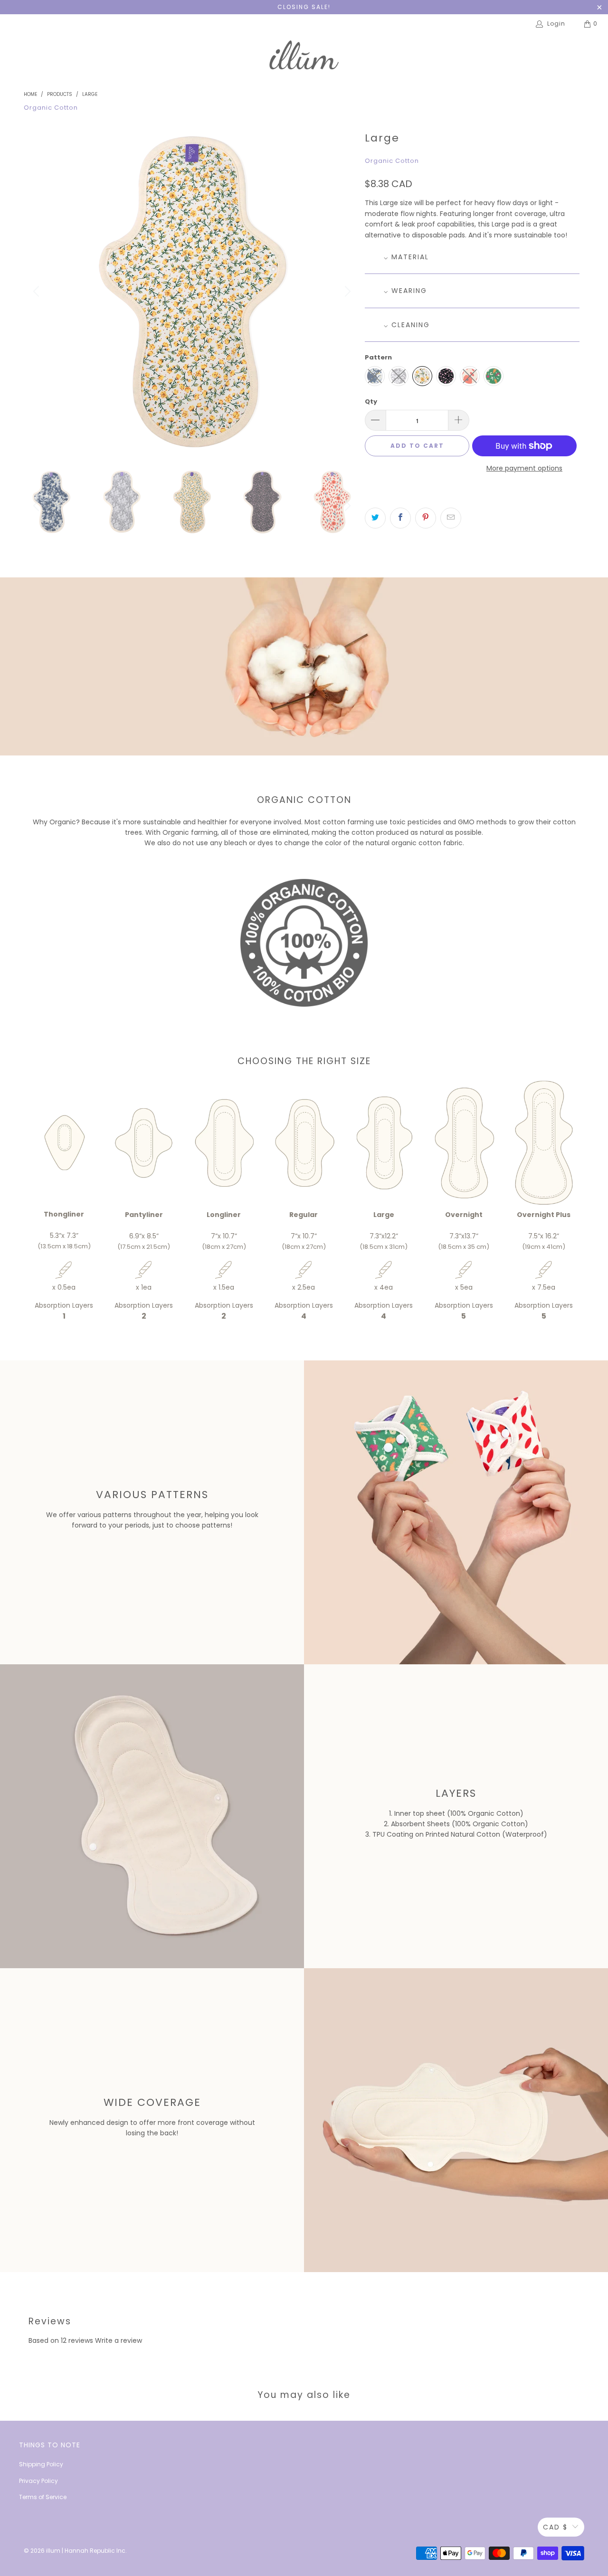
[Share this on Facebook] (400, 518)
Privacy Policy (38, 2481)
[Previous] (38, 292)
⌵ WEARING (405, 291)
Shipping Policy (41, 2464)
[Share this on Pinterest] (426, 518)
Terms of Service (43, 2497)
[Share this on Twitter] (375, 518)
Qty (371, 401)
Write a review (119, 2340)
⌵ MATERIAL (406, 257)
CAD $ (555, 2527)
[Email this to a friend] (451, 518)
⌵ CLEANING (407, 325)
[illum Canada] (304, 57)
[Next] (346, 292)
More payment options (524, 468)
